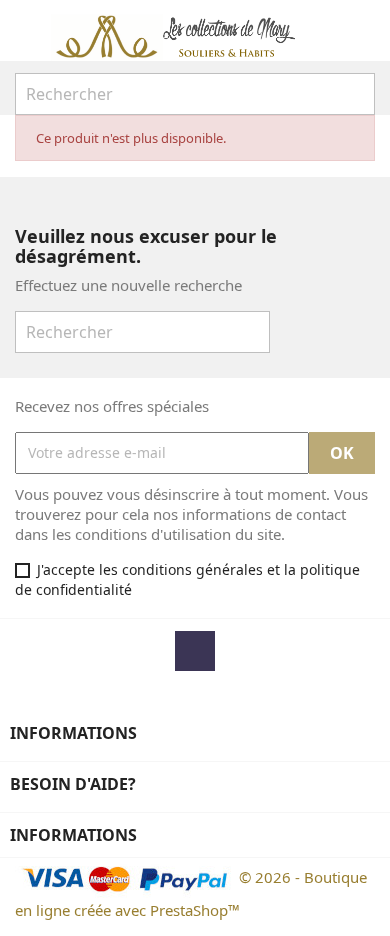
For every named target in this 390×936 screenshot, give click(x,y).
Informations (73, 835)
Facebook (195, 651)
